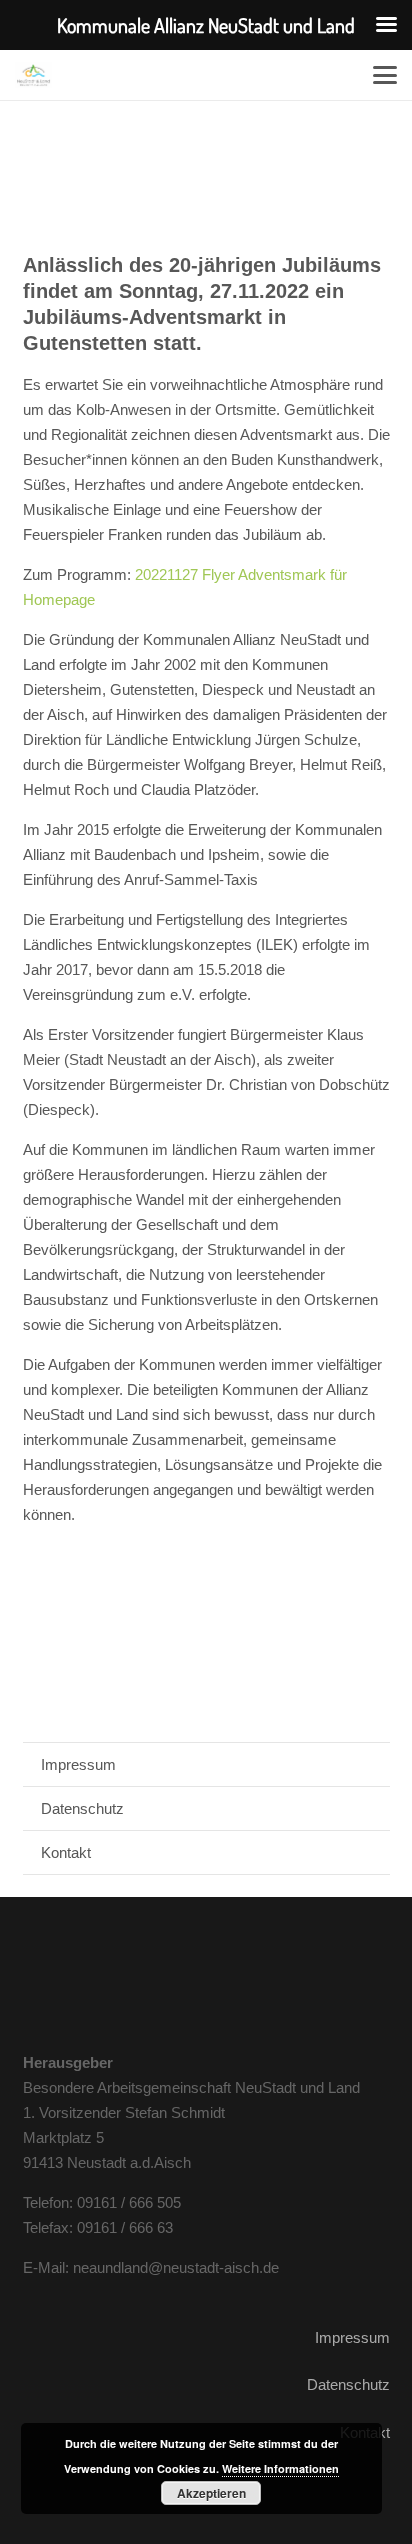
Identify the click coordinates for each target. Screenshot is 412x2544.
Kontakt (66, 1852)
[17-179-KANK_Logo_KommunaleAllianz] (33, 75)
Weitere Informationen (280, 2468)
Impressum (78, 1764)
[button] (385, 75)
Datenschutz (82, 1808)
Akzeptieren (211, 2493)
